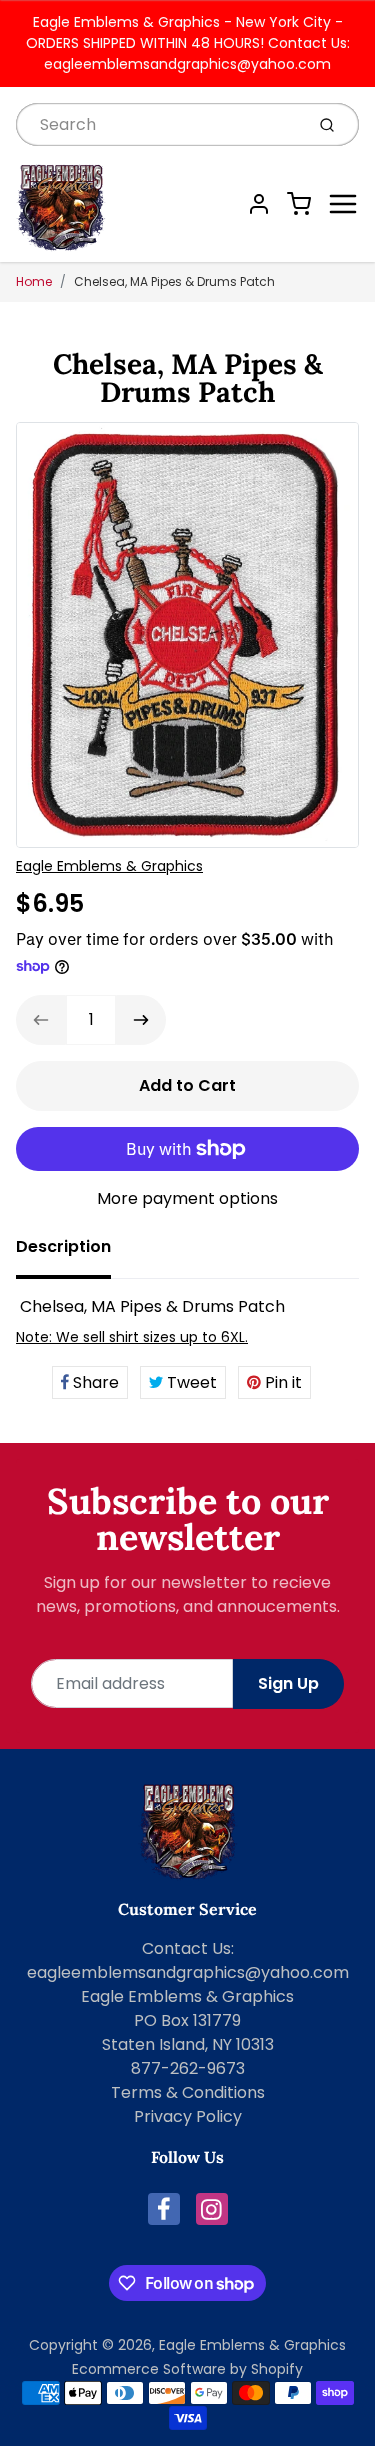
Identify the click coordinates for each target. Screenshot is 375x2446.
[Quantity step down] (41, 1020)
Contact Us (186, 1948)
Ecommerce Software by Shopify (187, 2369)
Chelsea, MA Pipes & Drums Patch (174, 281)
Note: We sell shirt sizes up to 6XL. (132, 1337)
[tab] (75, 1253)
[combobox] (158, 124)
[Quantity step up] (141, 1020)
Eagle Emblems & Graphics (109, 866)
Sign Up (288, 1683)
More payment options (187, 1198)
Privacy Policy (188, 2116)
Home (34, 281)
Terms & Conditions (188, 2092)
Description (63, 1246)
